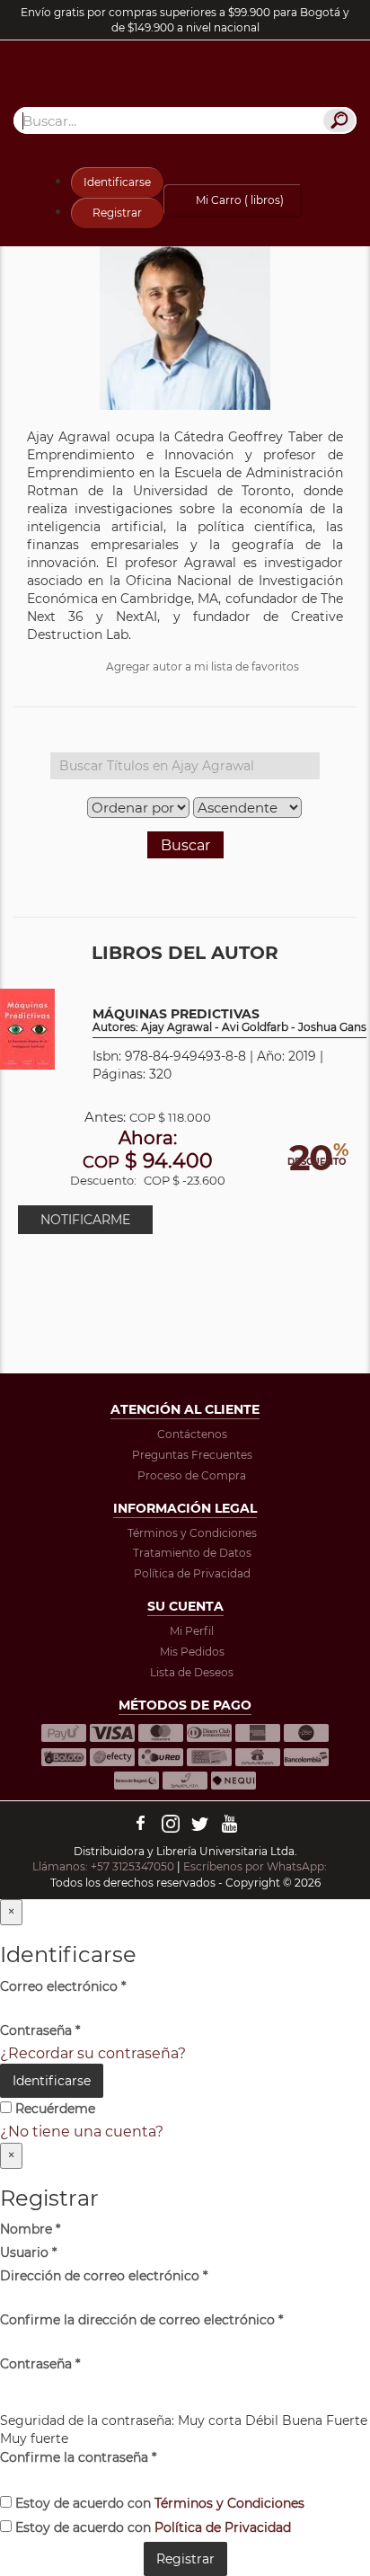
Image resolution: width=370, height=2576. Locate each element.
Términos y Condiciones (192, 1533)
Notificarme (85, 1220)
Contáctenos (192, 1434)
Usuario (28, 2252)
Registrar (117, 213)
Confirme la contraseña (78, 2457)
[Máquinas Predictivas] (27, 1028)
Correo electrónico (63, 1986)
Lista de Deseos (192, 1672)
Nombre (30, 2229)
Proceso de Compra (192, 1475)
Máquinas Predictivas (229, 1021)
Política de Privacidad (192, 1573)
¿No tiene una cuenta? (82, 2132)
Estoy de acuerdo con (158, 2503)
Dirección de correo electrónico (104, 2276)
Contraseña (40, 2030)
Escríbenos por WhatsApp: (256, 1866)
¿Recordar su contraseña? (93, 2053)
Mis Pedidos (192, 1652)
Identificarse (117, 182)
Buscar (185, 845)
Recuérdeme (53, 2109)
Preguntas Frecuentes (192, 1455)
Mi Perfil (192, 1631)
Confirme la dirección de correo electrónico (141, 2320)
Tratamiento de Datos (192, 1553)
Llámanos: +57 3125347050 (103, 1866)
